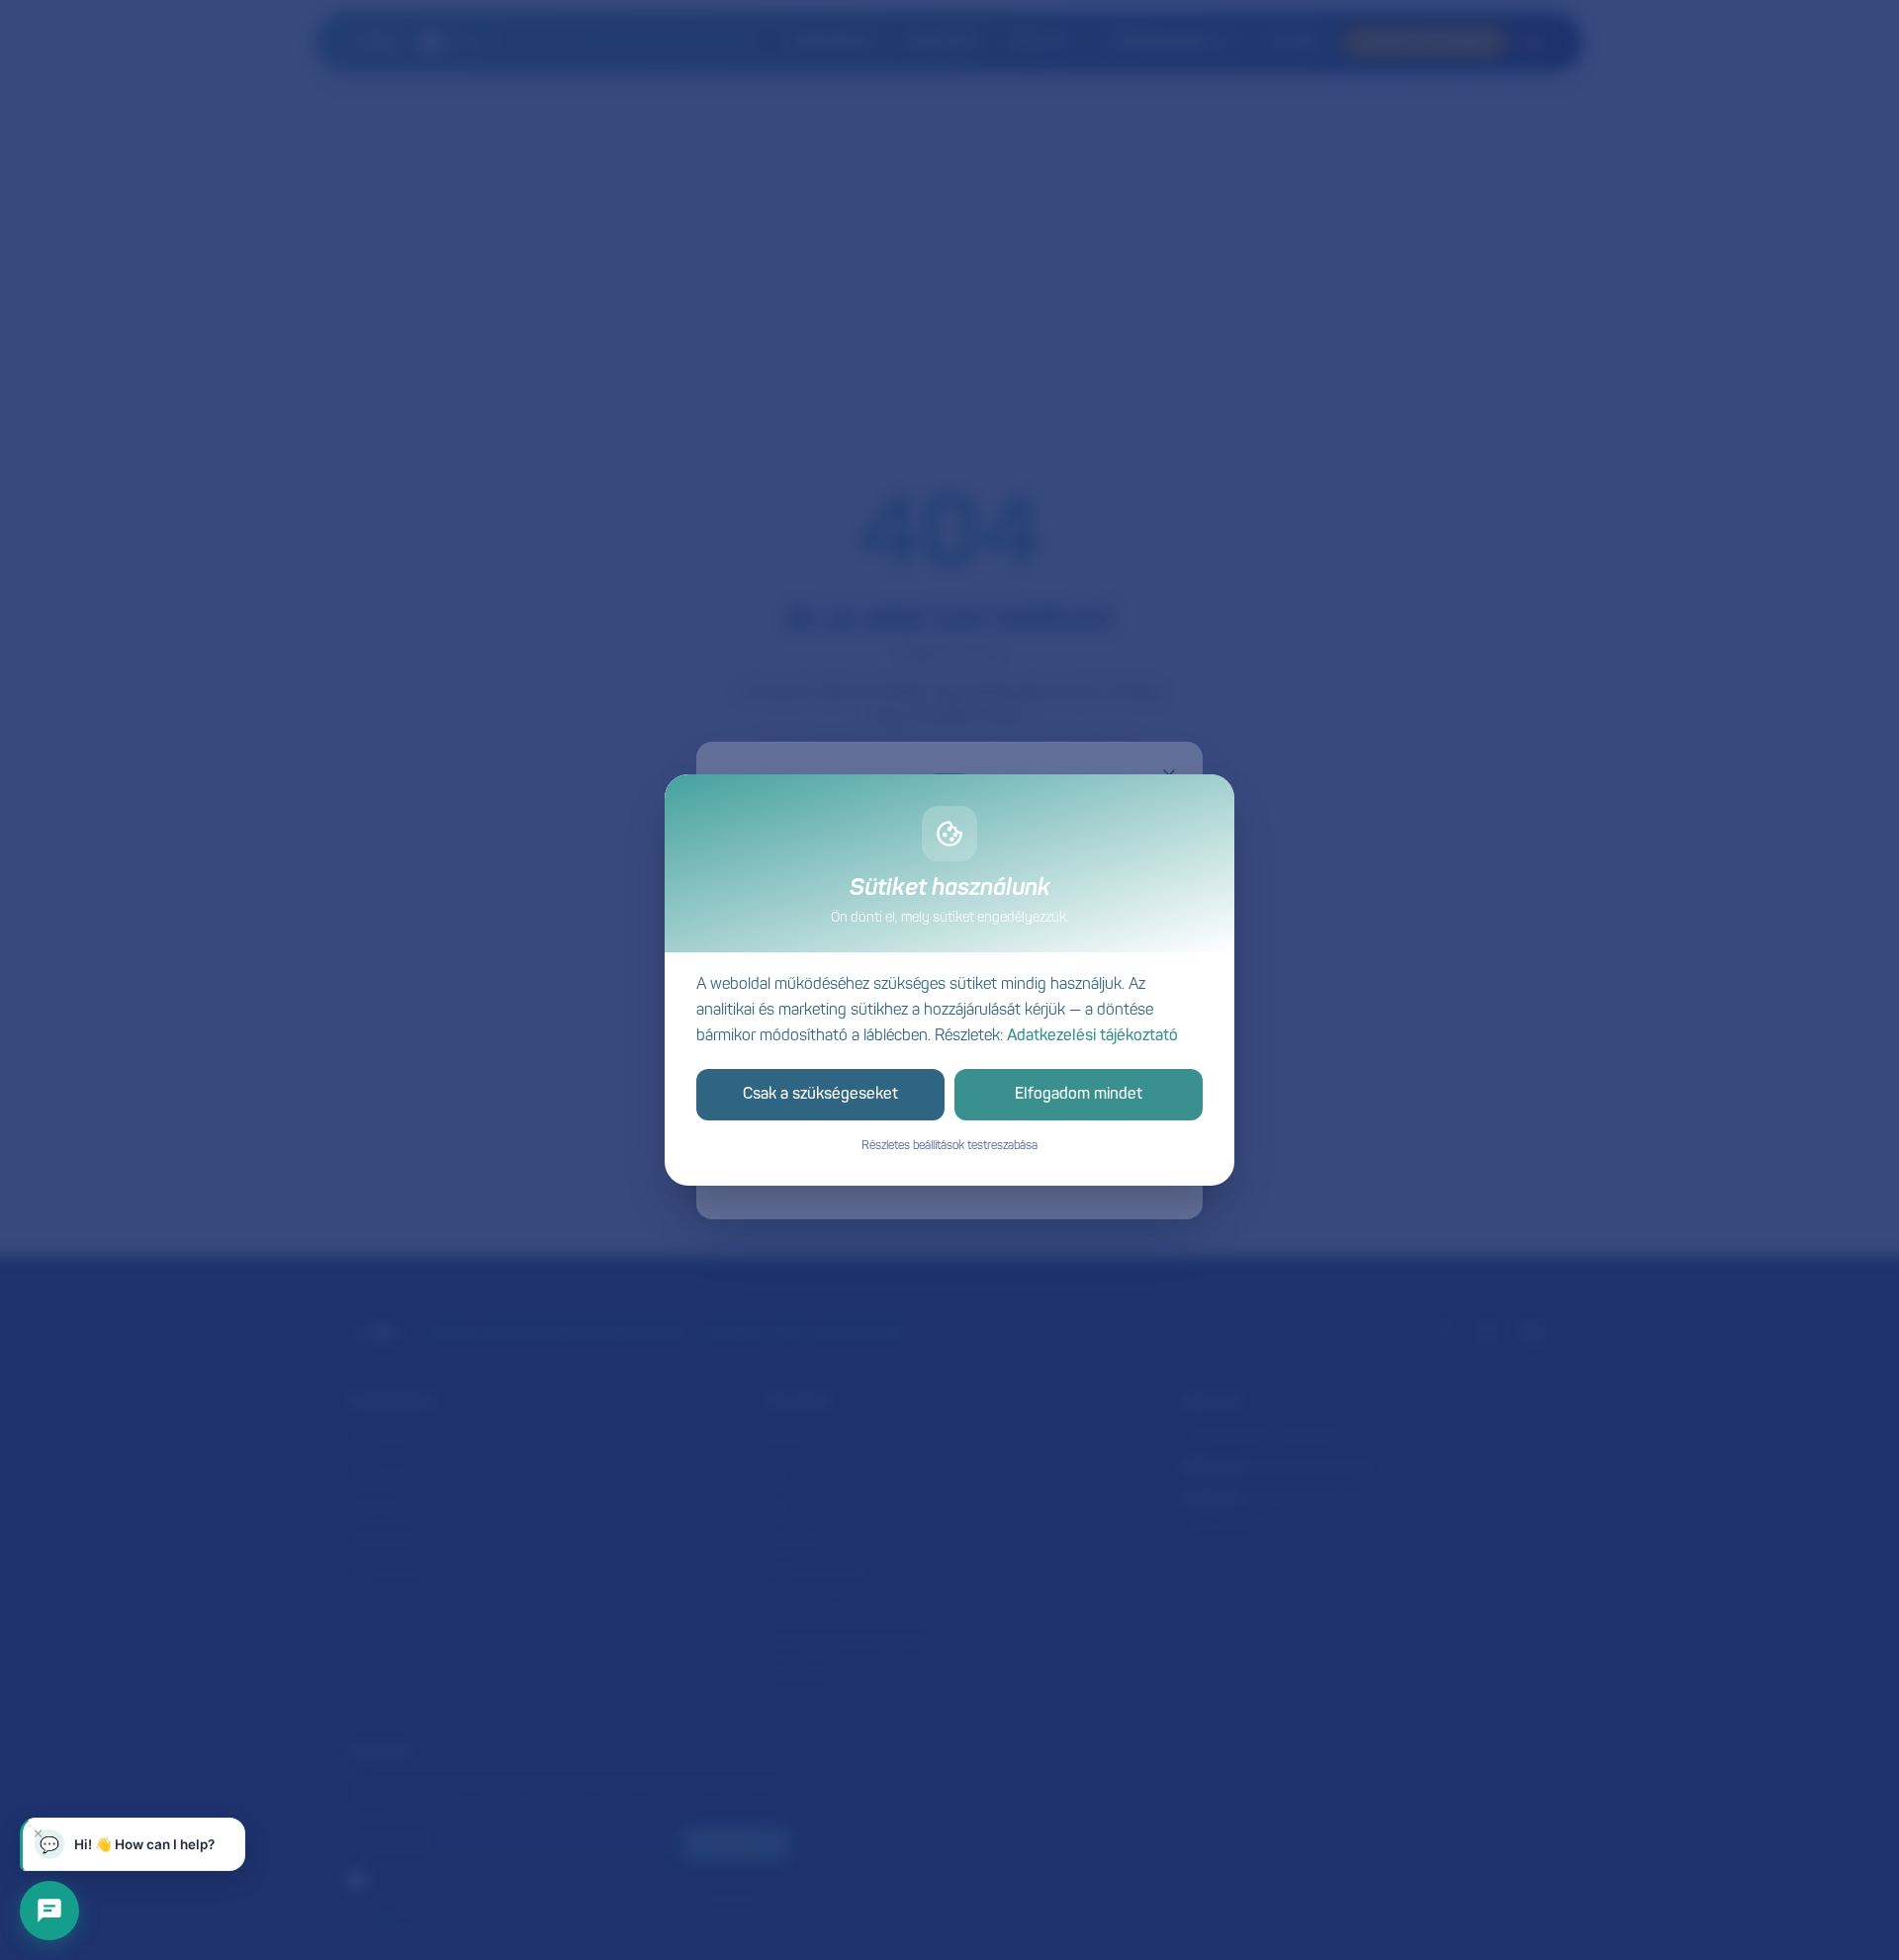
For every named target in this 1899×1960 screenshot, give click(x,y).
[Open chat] (49, 1911)
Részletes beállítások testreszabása (949, 1146)
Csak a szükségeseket (820, 1095)
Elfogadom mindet (1079, 1095)
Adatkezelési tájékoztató (1092, 1036)
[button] (133, 1844)
